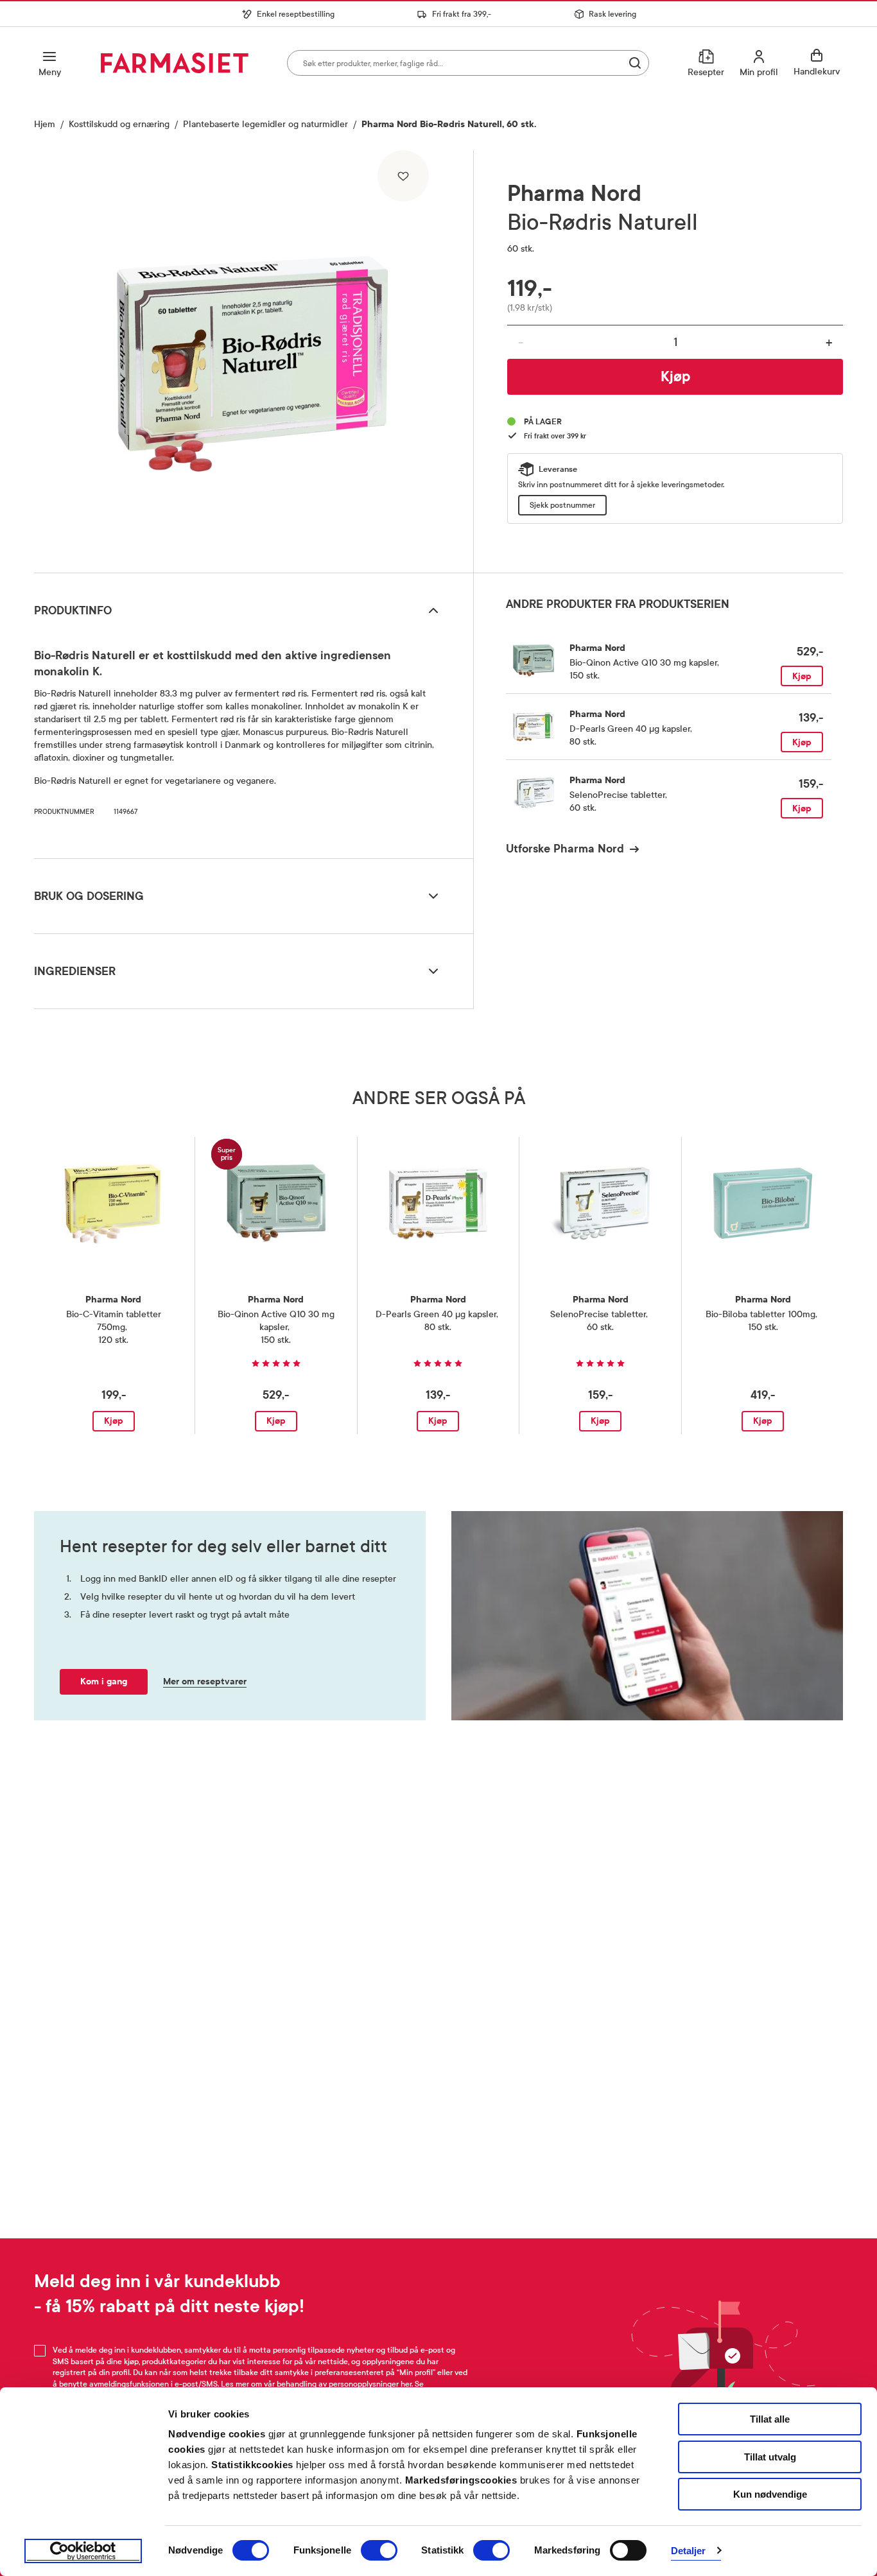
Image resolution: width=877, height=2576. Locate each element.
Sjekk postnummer (562, 505)
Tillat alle (770, 2419)
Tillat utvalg (770, 2457)
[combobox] (468, 63)
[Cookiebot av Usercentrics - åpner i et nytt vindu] (83, 2551)
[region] (252, 357)
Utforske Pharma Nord (565, 849)
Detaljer (689, 2551)
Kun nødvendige (770, 2494)
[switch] (379, 2550)
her (406, 2384)
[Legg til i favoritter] (403, 176)
